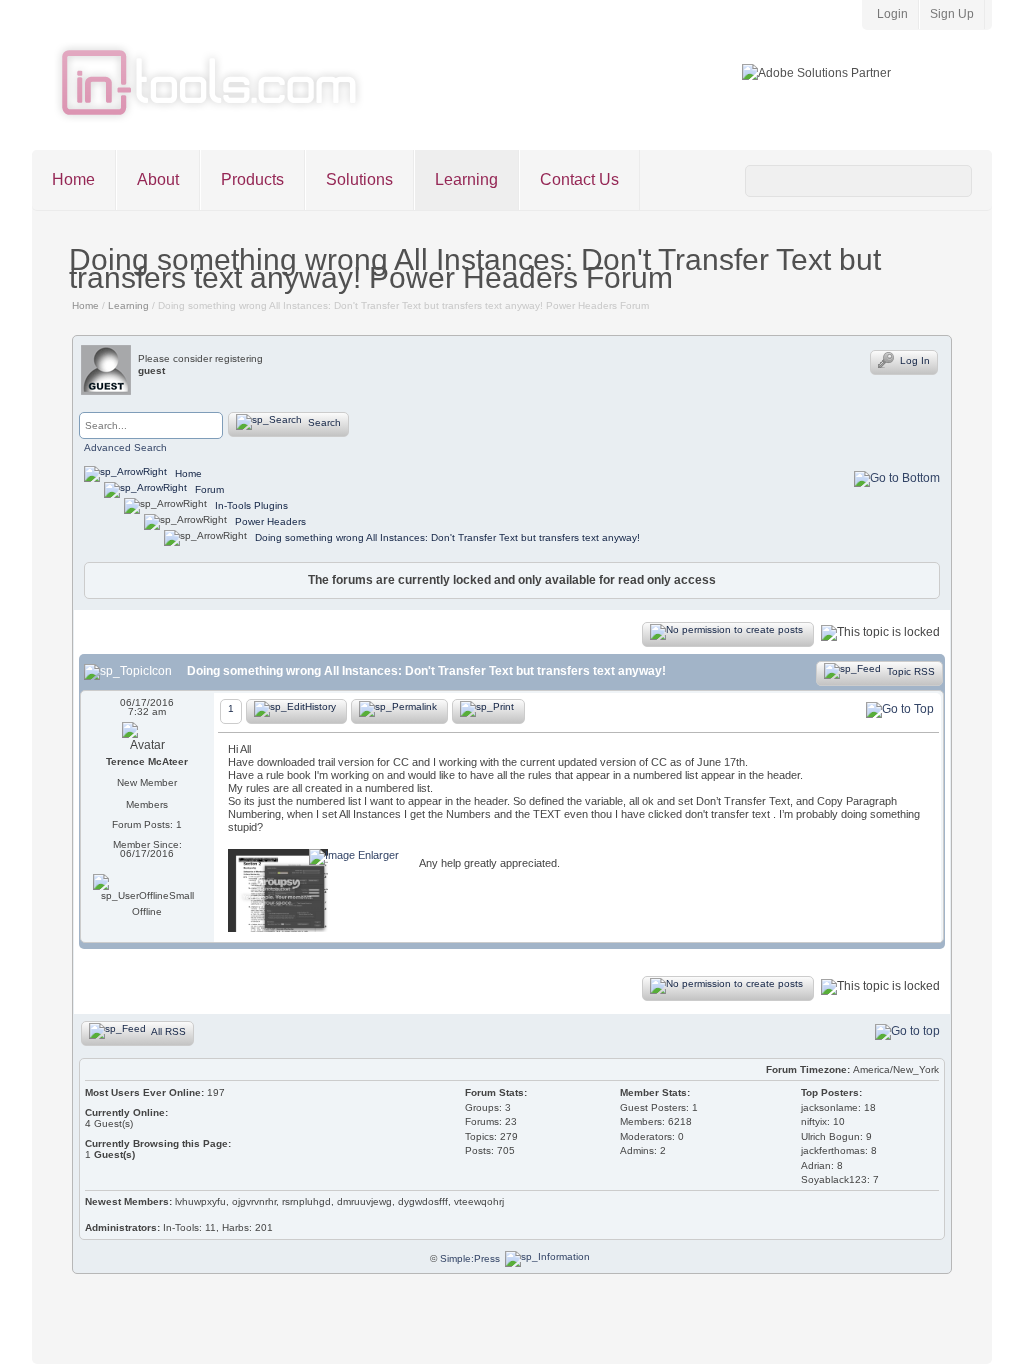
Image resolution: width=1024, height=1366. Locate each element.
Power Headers (270, 521)
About (158, 179)
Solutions (359, 179)
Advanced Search (125, 447)
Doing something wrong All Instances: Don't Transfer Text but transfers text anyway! (447, 537)
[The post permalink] (399, 711)
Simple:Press (470, 1258)
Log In (913, 360)
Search (323, 422)
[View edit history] (296, 711)
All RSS (167, 1030)
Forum (208, 489)
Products (252, 179)
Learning (466, 179)
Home (73, 179)
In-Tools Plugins (251, 505)
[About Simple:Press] (547, 1258)
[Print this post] (488, 711)
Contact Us (579, 179)
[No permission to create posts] (728, 634)
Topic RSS (909, 670)
